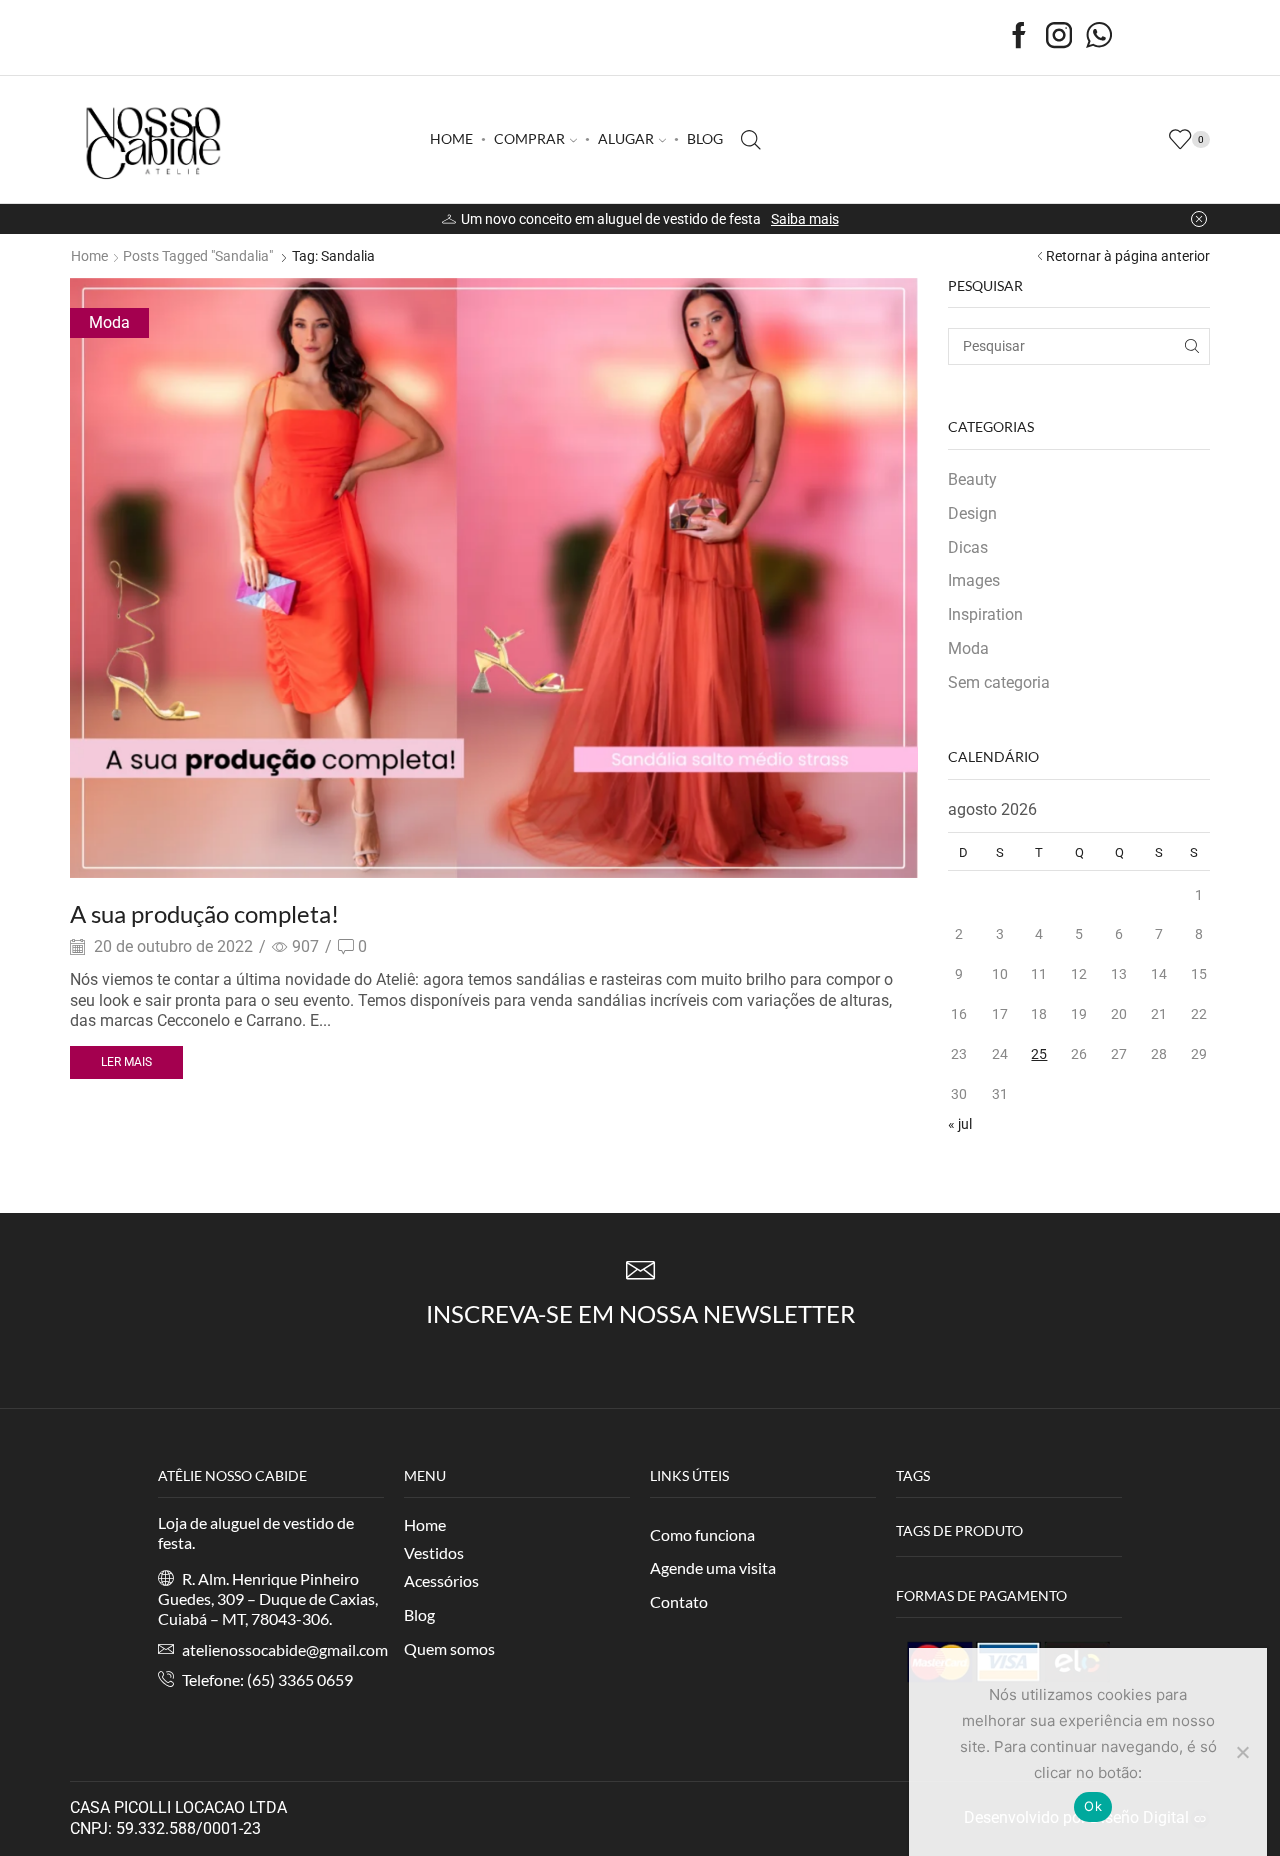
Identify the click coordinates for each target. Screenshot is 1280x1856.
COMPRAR (529, 138)
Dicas (968, 547)
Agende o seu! (795, 219)
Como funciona (702, 1534)
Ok (1093, 1806)
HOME (451, 138)
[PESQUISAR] (1191, 346)
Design (972, 513)
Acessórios (441, 1580)
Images (974, 580)
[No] (1242, 1752)
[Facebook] (1019, 37)
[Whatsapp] (1099, 37)
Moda (109, 322)
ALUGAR (626, 138)
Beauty (972, 479)
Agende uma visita (713, 1567)
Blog (419, 1614)
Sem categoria (999, 682)
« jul (960, 1124)
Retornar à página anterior (1128, 256)
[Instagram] (1059, 37)
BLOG (705, 138)
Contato (679, 1601)
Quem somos (449, 1648)
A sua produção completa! (204, 913)
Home (89, 256)
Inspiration (985, 614)
